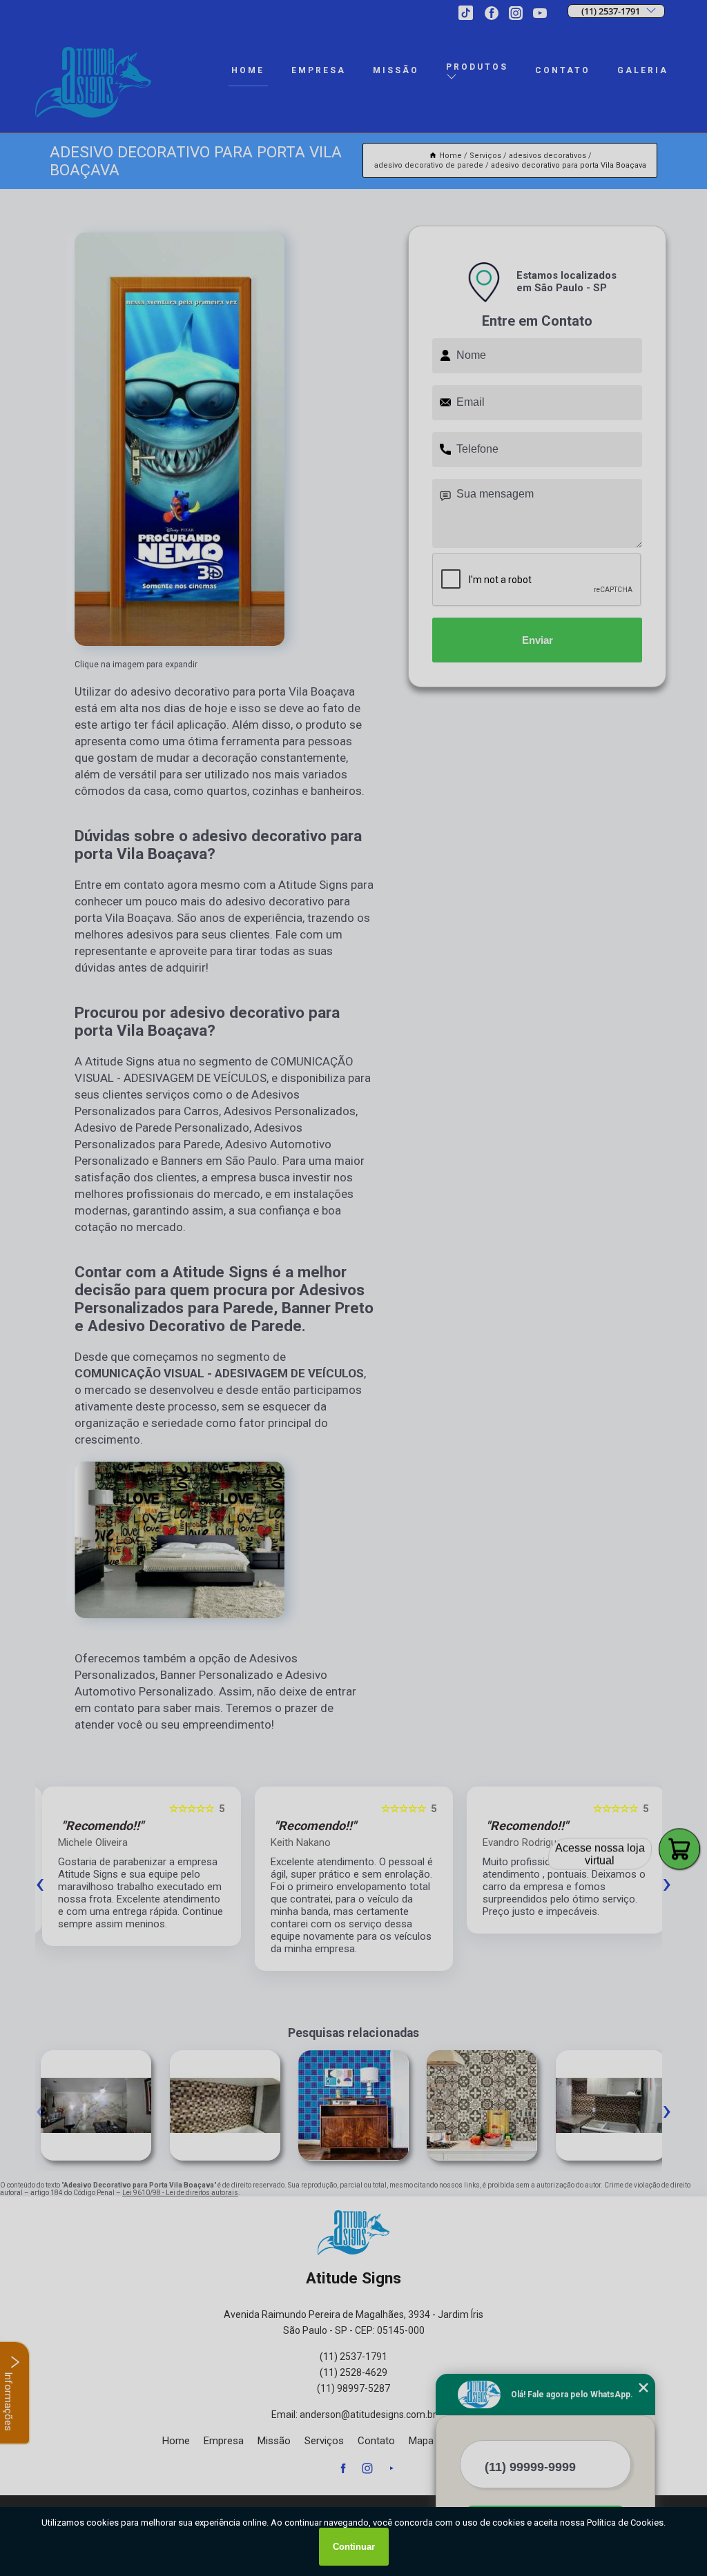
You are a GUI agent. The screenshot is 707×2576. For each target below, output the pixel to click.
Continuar (354, 2547)
